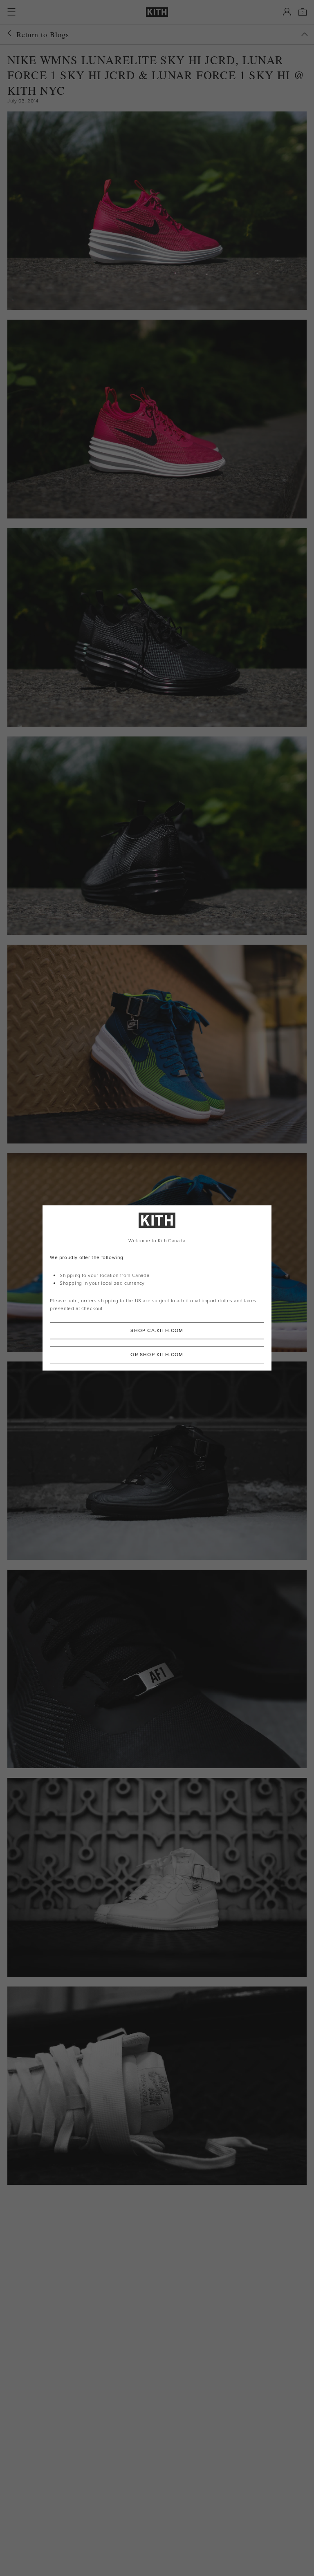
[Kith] (157, 12)
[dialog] (157, 1288)
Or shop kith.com (157, 1355)
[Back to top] (305, 34)
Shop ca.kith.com (157, 1331)
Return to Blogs (43, 34)
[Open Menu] (11, 12)
